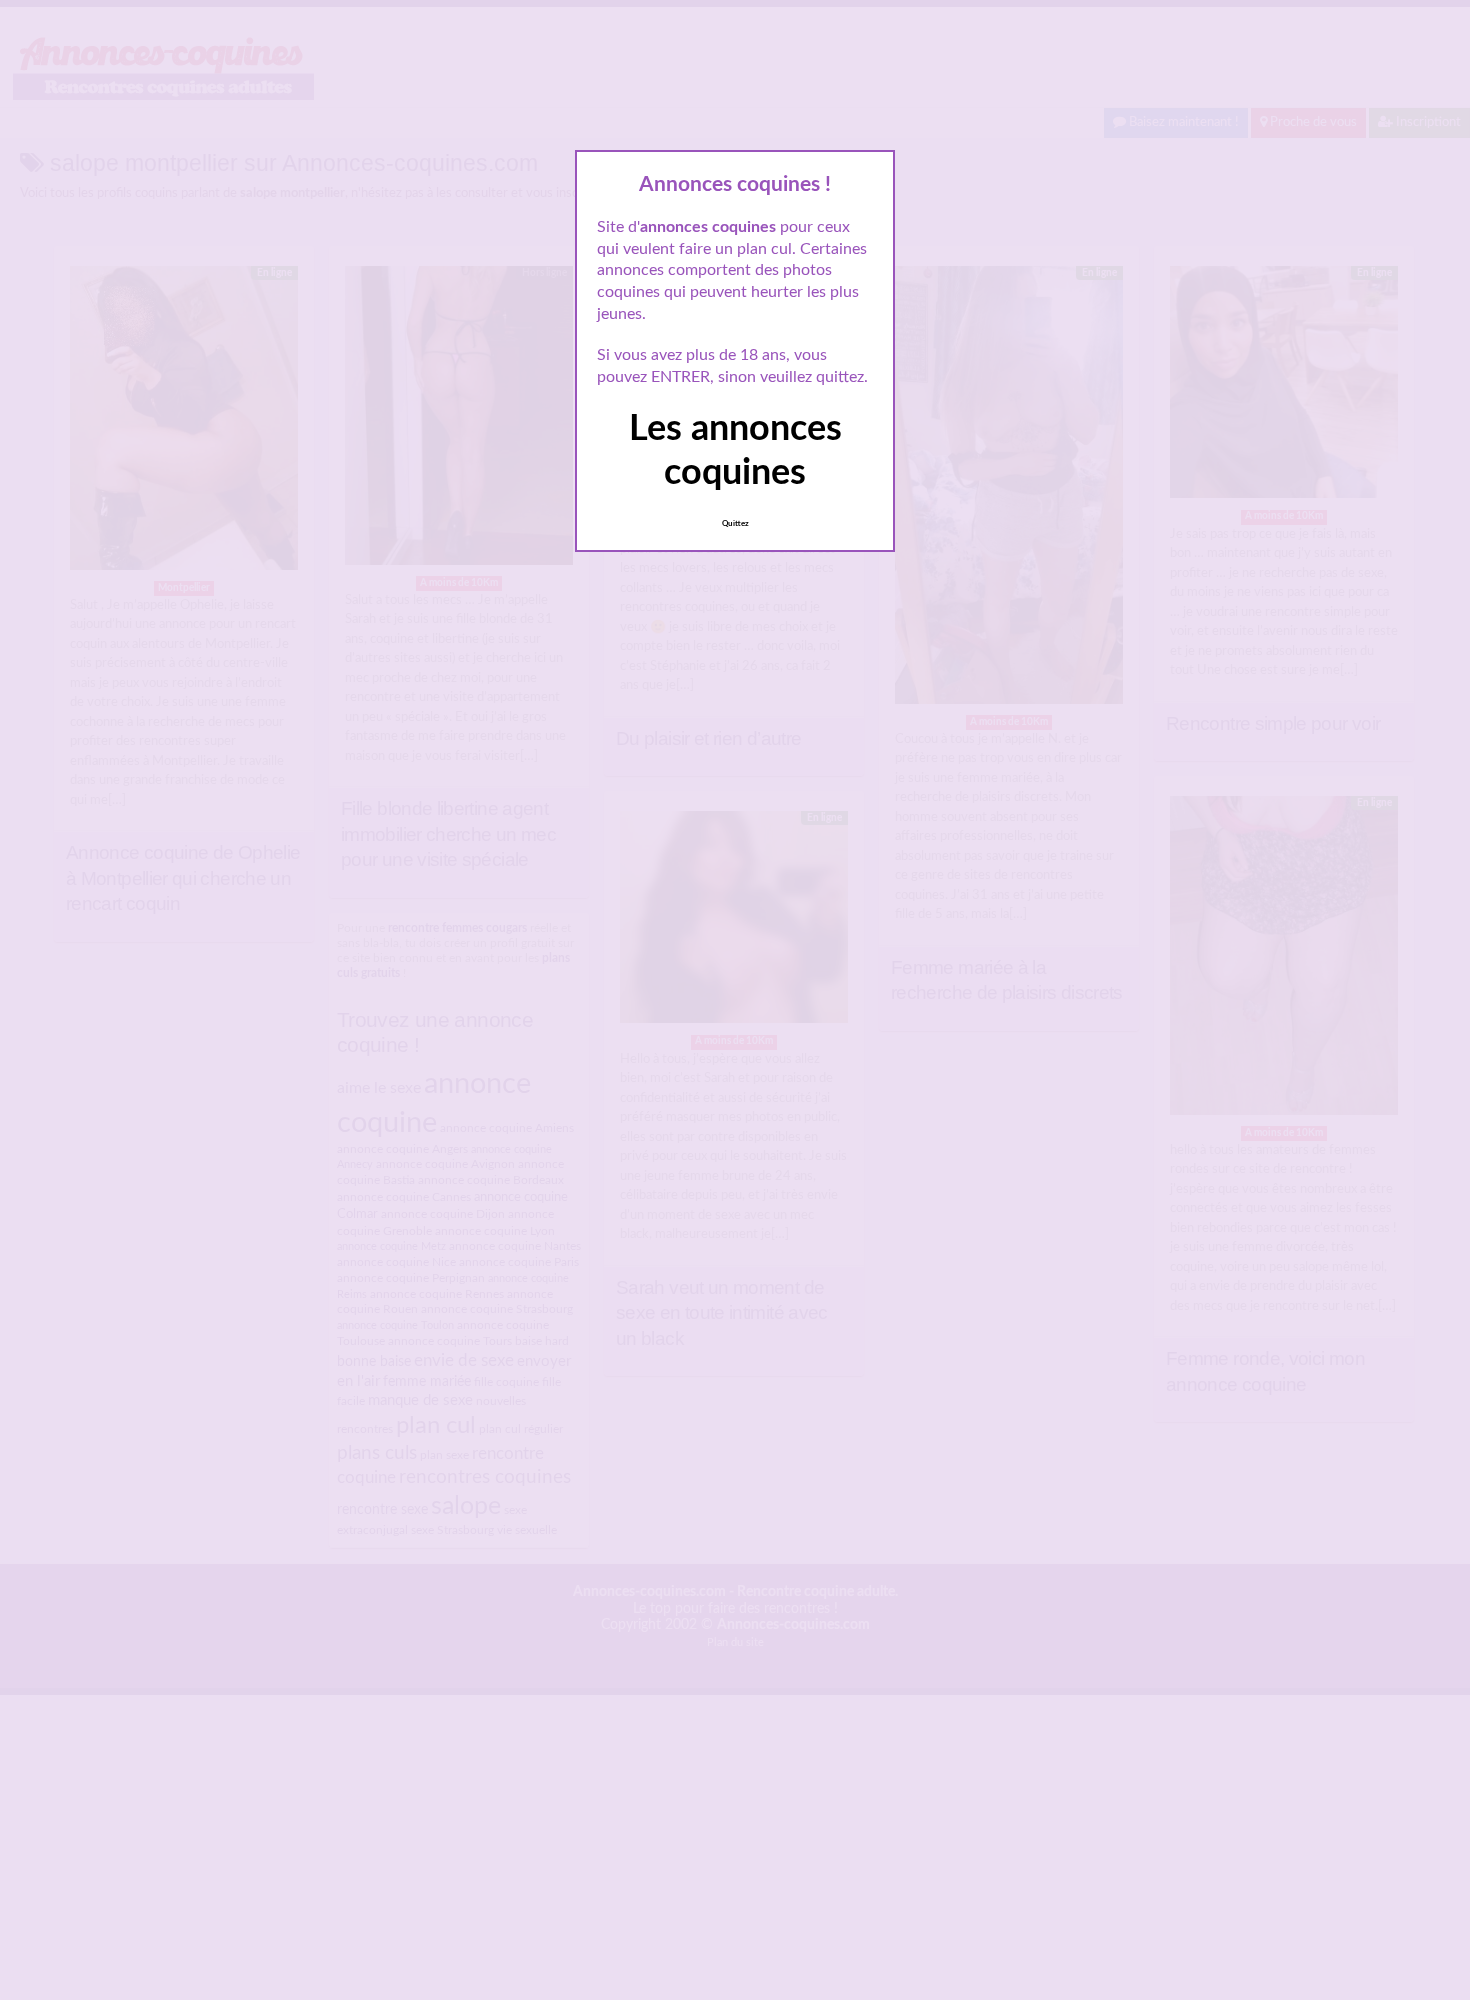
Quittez (735, 524)
